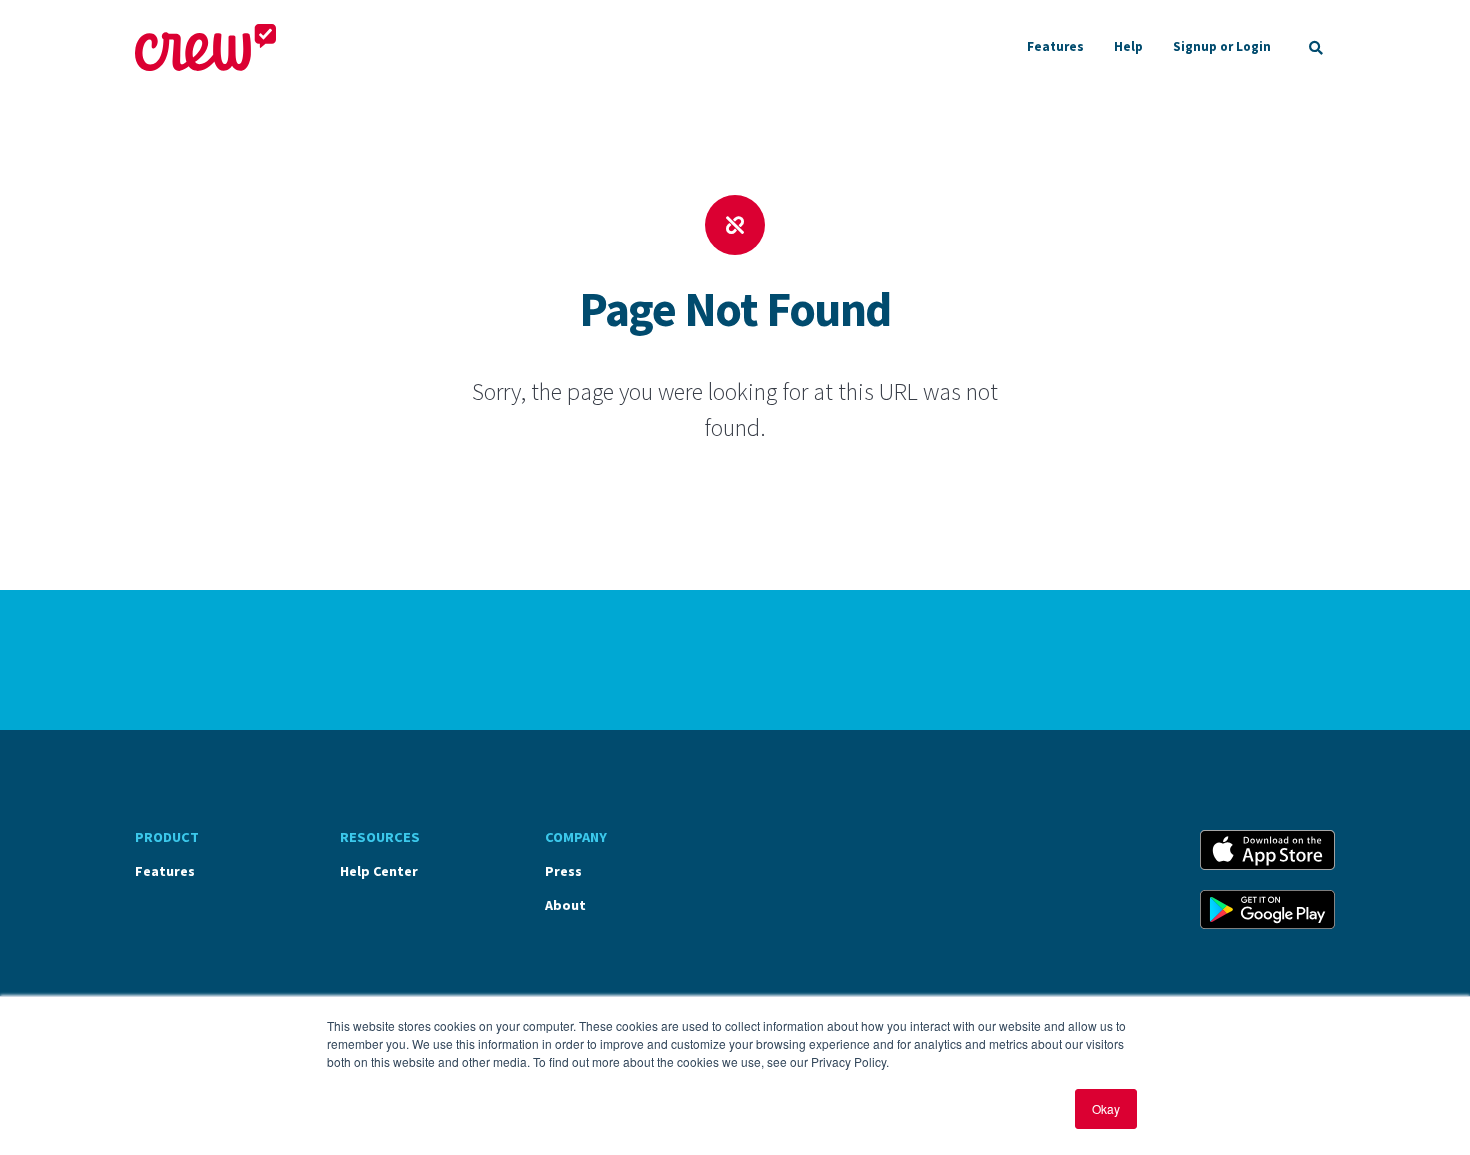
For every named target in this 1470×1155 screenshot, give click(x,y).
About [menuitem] (565, 905)
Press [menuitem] (563, 871)
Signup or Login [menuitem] (1222, 46)
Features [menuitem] (1055, 46)
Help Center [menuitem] (379, 871)
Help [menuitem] (1128, 46)
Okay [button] (1106, 1108)
